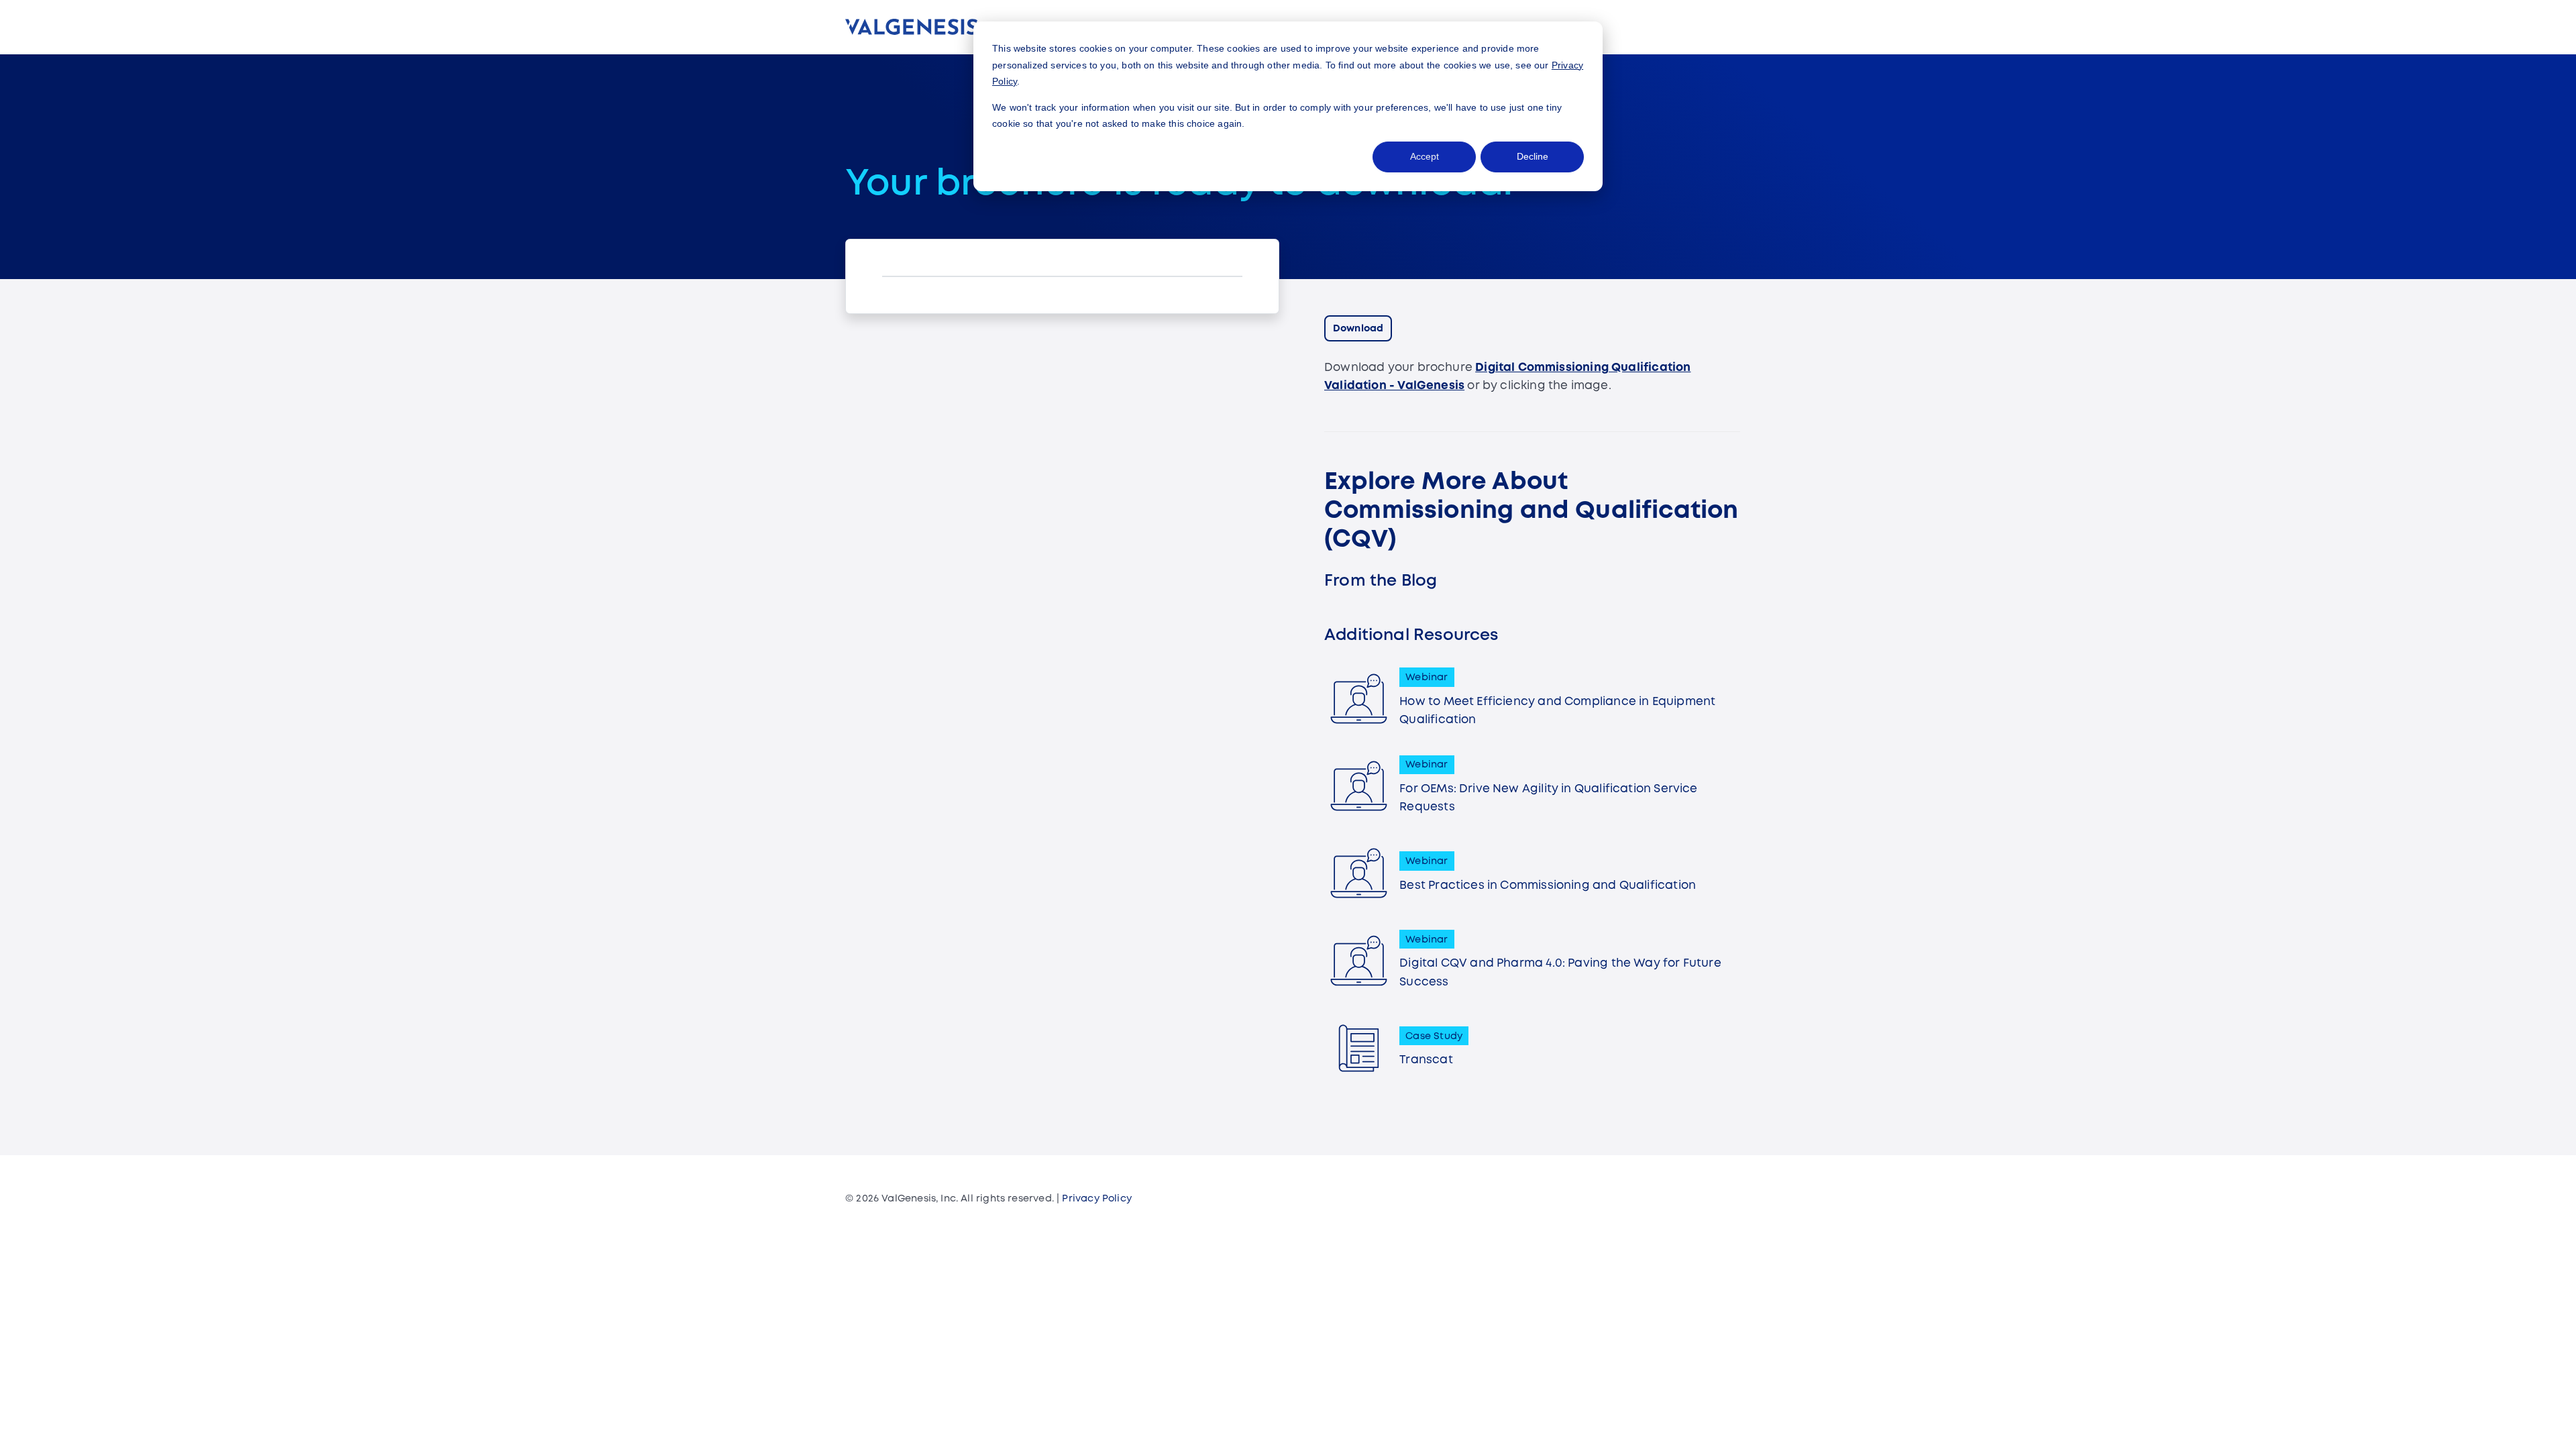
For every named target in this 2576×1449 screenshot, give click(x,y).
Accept (1425, 156)
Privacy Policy (1097, 1199)
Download (1358, 329)
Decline (1533, 156)
